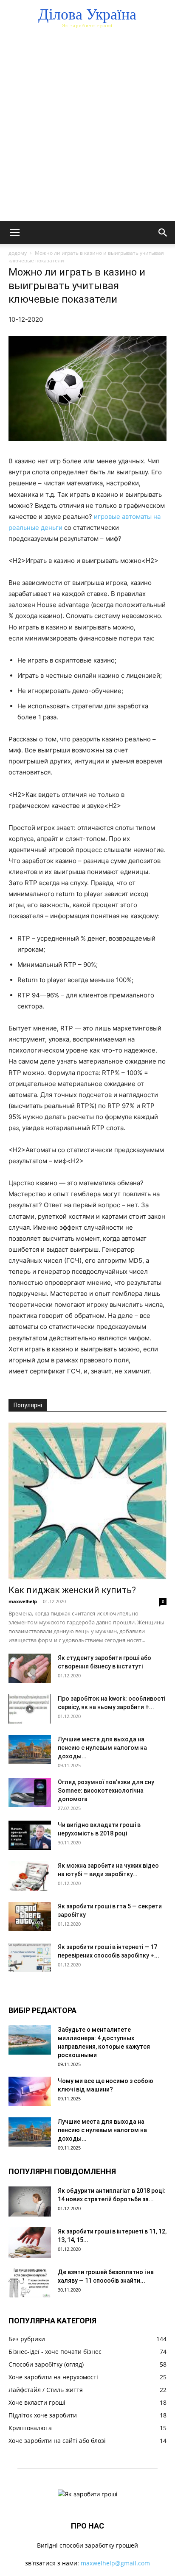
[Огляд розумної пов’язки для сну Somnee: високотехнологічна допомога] (30, 1792)
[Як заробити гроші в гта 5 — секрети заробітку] (30, 1917)
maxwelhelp (23, 1601)
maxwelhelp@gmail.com (115, 2563)
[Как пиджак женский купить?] (87, 1501)
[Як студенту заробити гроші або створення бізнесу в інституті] (30, 1668)
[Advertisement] (87, 130)
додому (18, 253)
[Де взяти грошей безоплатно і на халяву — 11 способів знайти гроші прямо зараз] (30, 2282)
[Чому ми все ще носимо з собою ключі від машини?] (30, 2091)
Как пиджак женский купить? (72, 1590)
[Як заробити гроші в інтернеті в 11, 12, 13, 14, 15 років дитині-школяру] (30, 2242)
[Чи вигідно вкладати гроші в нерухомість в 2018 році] (30, 1835)
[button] (14, 233)
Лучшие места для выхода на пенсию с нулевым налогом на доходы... (102, 1748)
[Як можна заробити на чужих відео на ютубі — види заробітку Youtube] (30, 1876)
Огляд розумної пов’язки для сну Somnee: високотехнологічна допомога (106, 1791)
